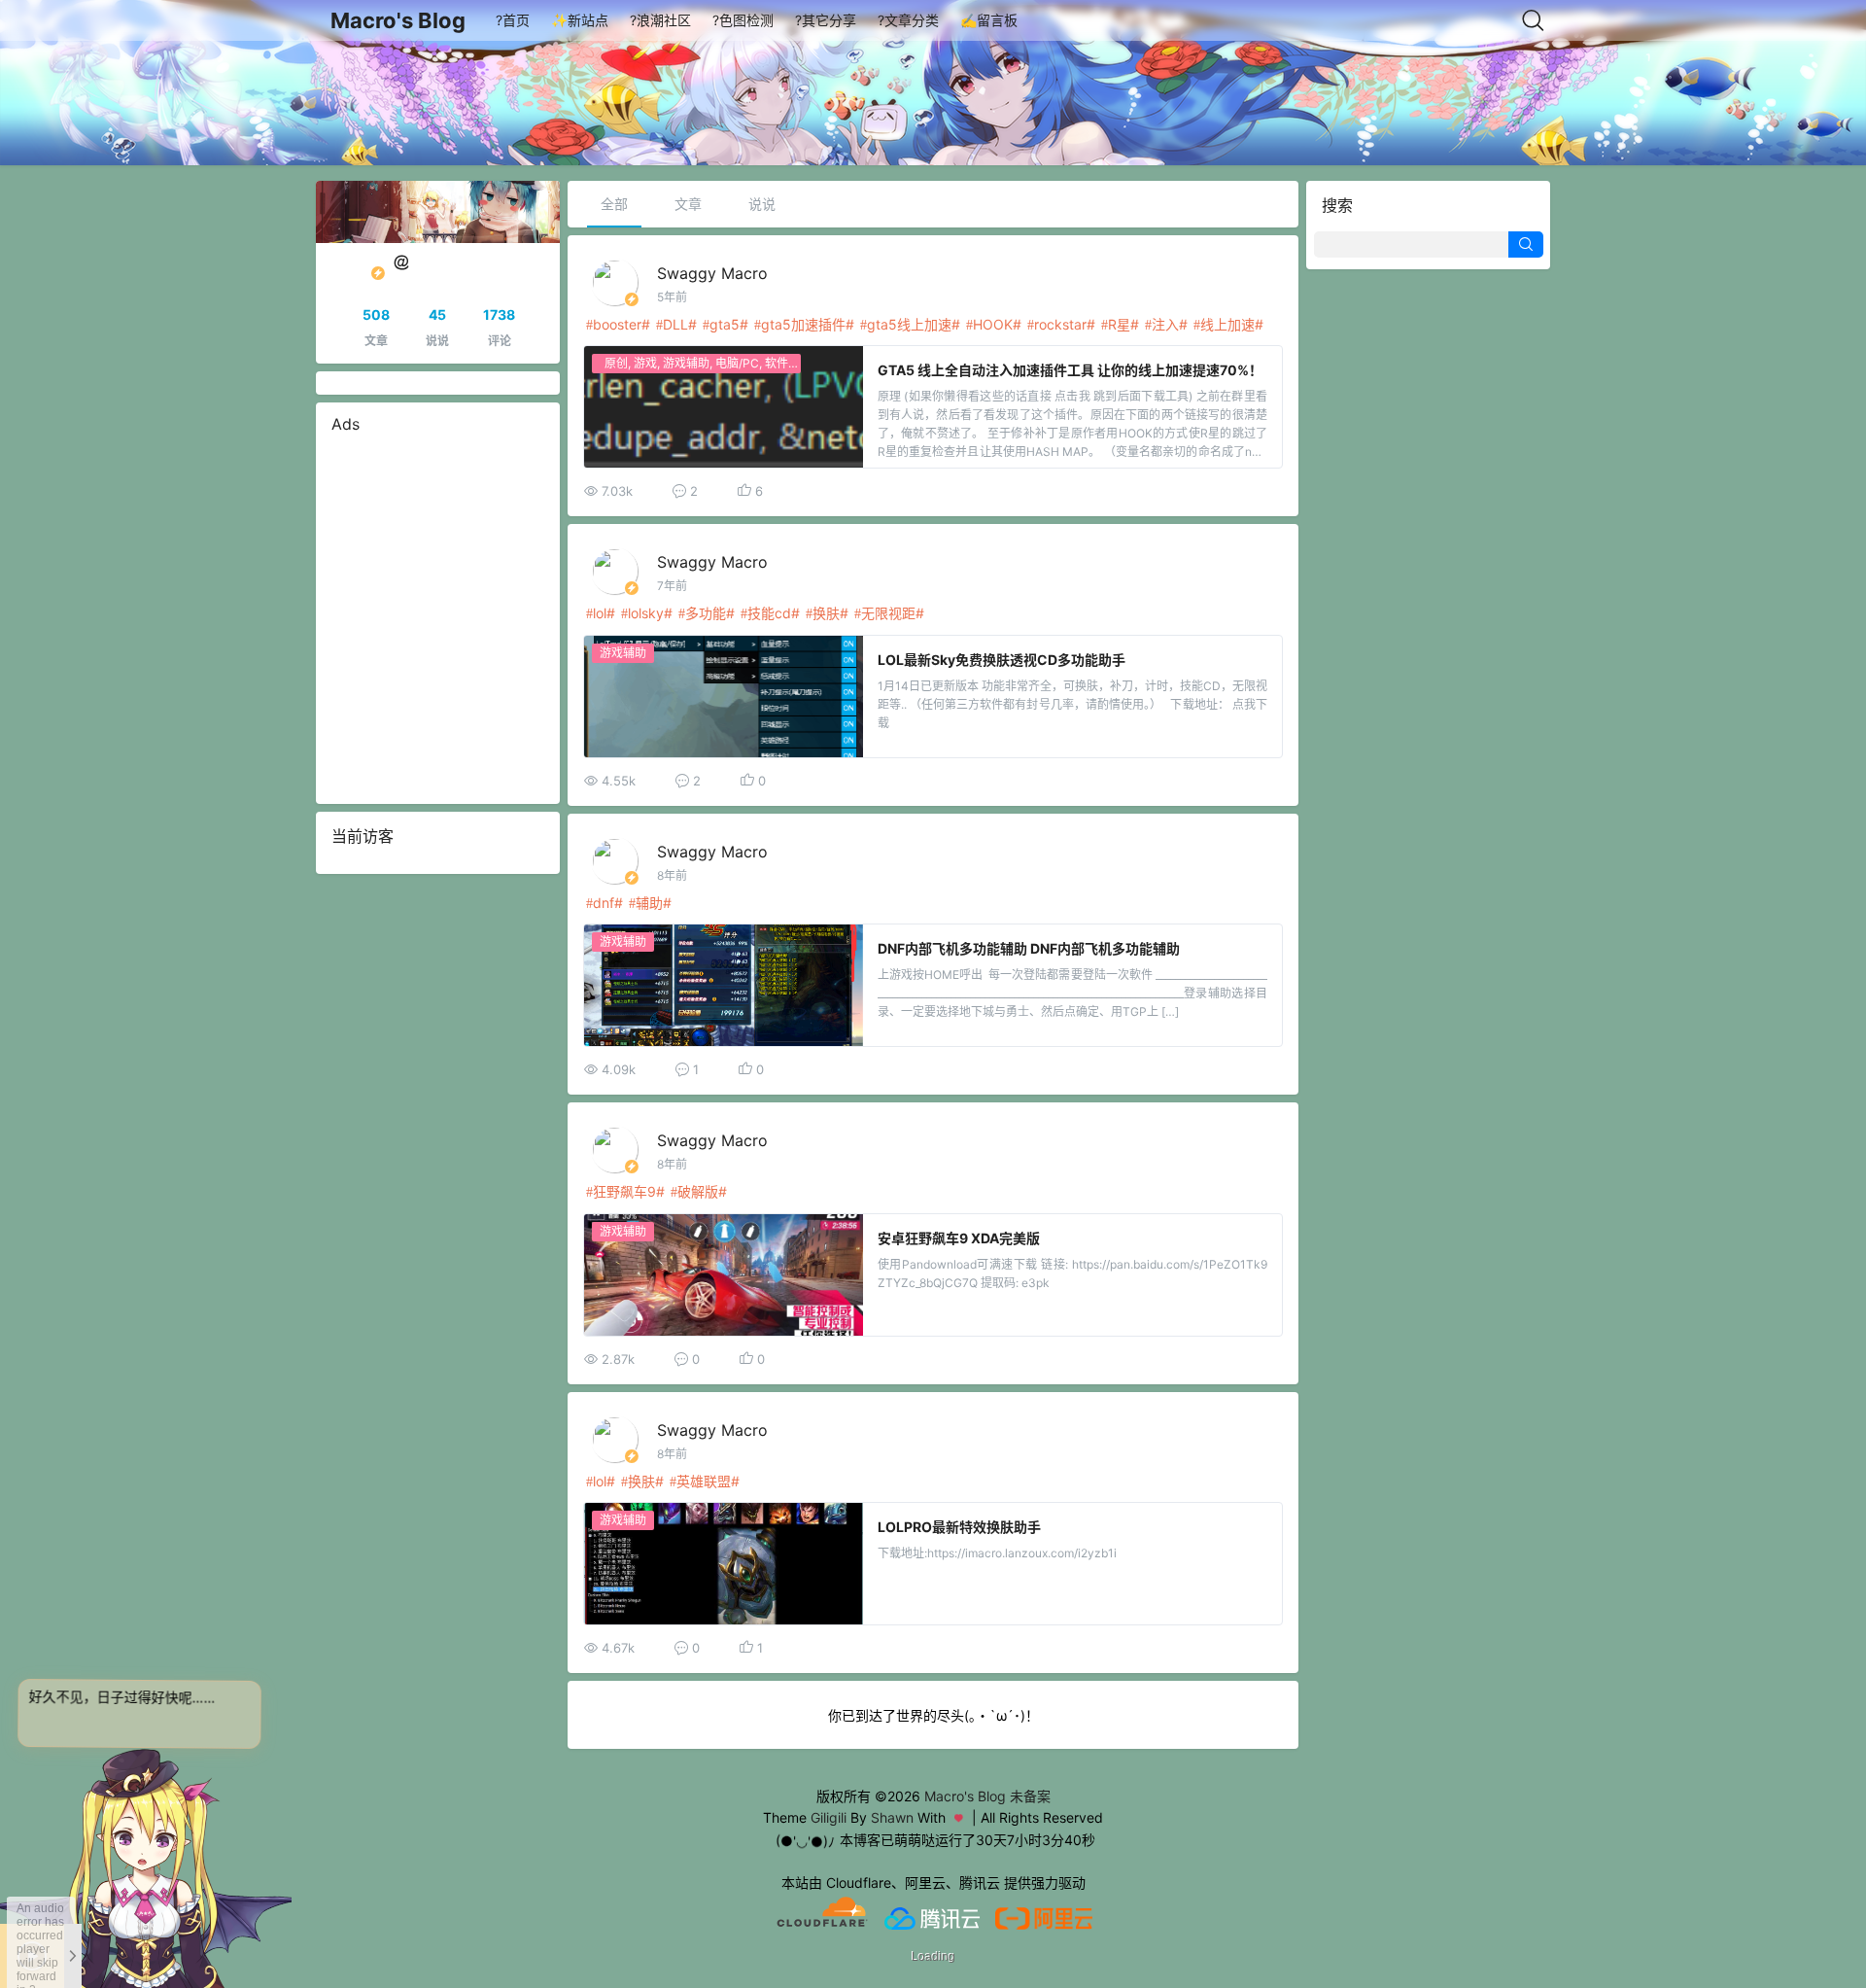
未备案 (1030, 1796)
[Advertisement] (438, 619)
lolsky (646, 613)
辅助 (649, 903)
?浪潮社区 (660, 20)
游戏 (645, 363)
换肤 (826, 613)
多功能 (706, 613)
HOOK (993, 324)
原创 (616, 363)
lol (600, 613)
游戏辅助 (686, 363)
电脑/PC (737, 363)
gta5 (725, 324)
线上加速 (1227, 324)
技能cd (769, 613)
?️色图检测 (743, 20)
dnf (604, 903)
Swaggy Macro (712, 273)
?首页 (513, 20)
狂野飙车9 (624, 1191)
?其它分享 (826, 20)
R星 (1119, 324)
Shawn (892, 1817)
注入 (1165, 324)
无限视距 (888, 613)
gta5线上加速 (909, 324)
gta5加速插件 (803, 324)
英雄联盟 (704, 1481)
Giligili (829, 1817)
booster (617, 324)
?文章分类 (908, 20)
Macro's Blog (398, 20)
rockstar (1060, 324)
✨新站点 (580, 20)
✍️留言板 (989, 20)
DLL (675, 324)
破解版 (698, 1191)
